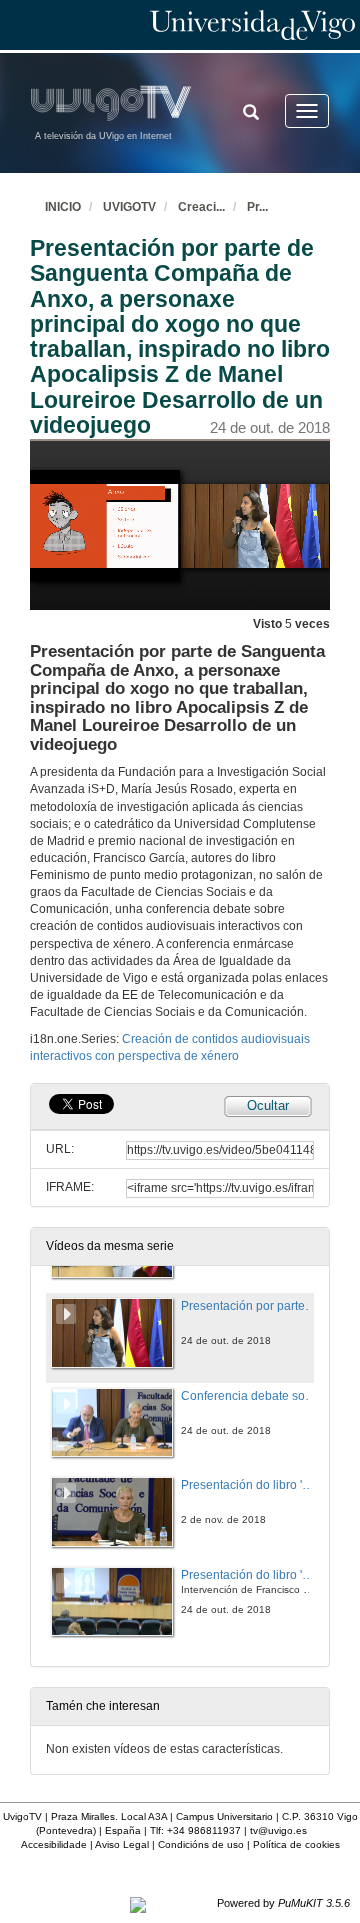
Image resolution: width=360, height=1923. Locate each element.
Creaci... (201, 207)
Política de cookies (296, 1844)
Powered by (283, 1903)
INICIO (63, 207)
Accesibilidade (54, 1844)
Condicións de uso (201, 1844)
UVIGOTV (129, 207)
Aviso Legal (122, 1844)
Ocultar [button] (268, 1105)
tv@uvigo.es (278, 1830)
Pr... (257, 207)
